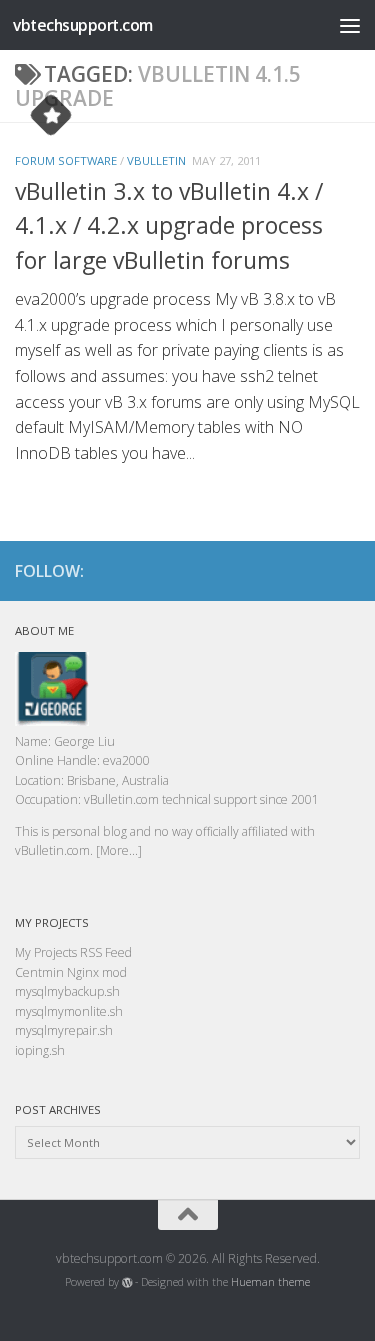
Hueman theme (270, 1282)
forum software (66, 160)
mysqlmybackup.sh (67, 991)
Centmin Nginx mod (71, 972)
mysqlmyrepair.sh (64, 1030)
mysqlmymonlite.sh (69, 1011)
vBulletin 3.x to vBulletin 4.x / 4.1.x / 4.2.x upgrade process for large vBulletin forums (169, 225)
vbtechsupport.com (83, 25)
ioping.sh (40, 1050)
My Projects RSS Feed (73, 952)
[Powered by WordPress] (127, 1282)
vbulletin (156, 160)
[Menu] (350, 25)
